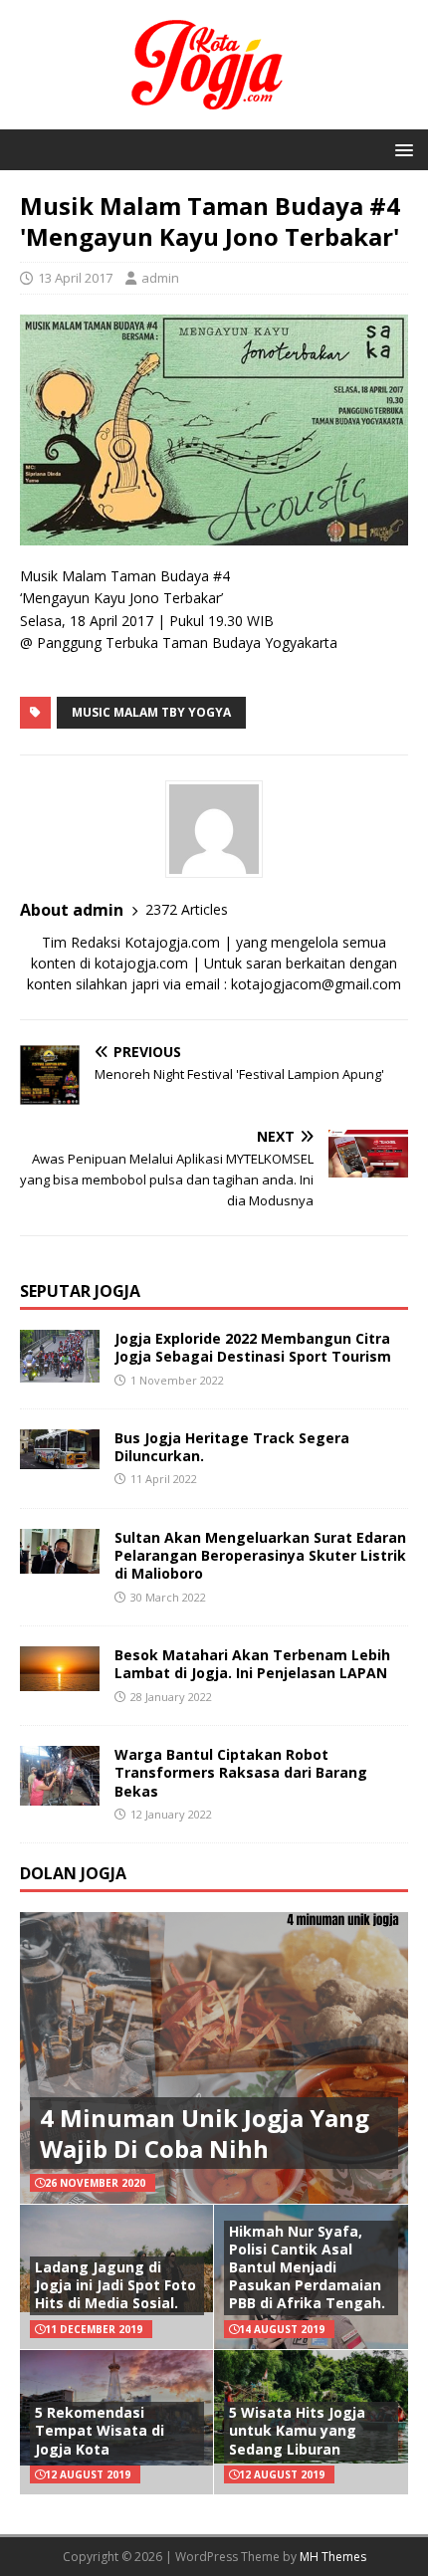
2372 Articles (187, 909)
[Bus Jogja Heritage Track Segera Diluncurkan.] (60, 1458)
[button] (401, 149)
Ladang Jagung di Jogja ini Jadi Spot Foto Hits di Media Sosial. (115, 2285)
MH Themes (333, 2557)
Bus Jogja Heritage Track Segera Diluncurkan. (232, 1447)
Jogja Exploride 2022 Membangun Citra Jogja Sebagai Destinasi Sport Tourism (253, 1347)
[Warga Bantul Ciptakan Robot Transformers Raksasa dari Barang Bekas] (60, 1794)
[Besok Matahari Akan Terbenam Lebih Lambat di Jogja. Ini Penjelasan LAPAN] (60, 1680)
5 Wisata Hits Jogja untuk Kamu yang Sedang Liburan (297, 2430)
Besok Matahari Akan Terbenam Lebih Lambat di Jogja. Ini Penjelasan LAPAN (252, 1664)
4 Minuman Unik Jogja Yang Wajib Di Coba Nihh (205, 2133)
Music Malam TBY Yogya (151, 712)
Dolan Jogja (73, 1873)
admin (160, 278)
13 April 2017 (75, 278)
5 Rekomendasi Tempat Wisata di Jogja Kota (100, 2430)
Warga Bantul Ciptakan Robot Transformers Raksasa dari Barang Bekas (241, 1772)
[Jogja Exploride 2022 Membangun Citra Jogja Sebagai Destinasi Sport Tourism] (60, 1371)
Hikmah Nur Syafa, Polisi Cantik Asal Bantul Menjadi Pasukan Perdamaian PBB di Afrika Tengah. (307, 2267)
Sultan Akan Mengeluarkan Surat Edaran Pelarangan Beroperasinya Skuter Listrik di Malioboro (260, 1555)
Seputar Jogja (80, 1291)
